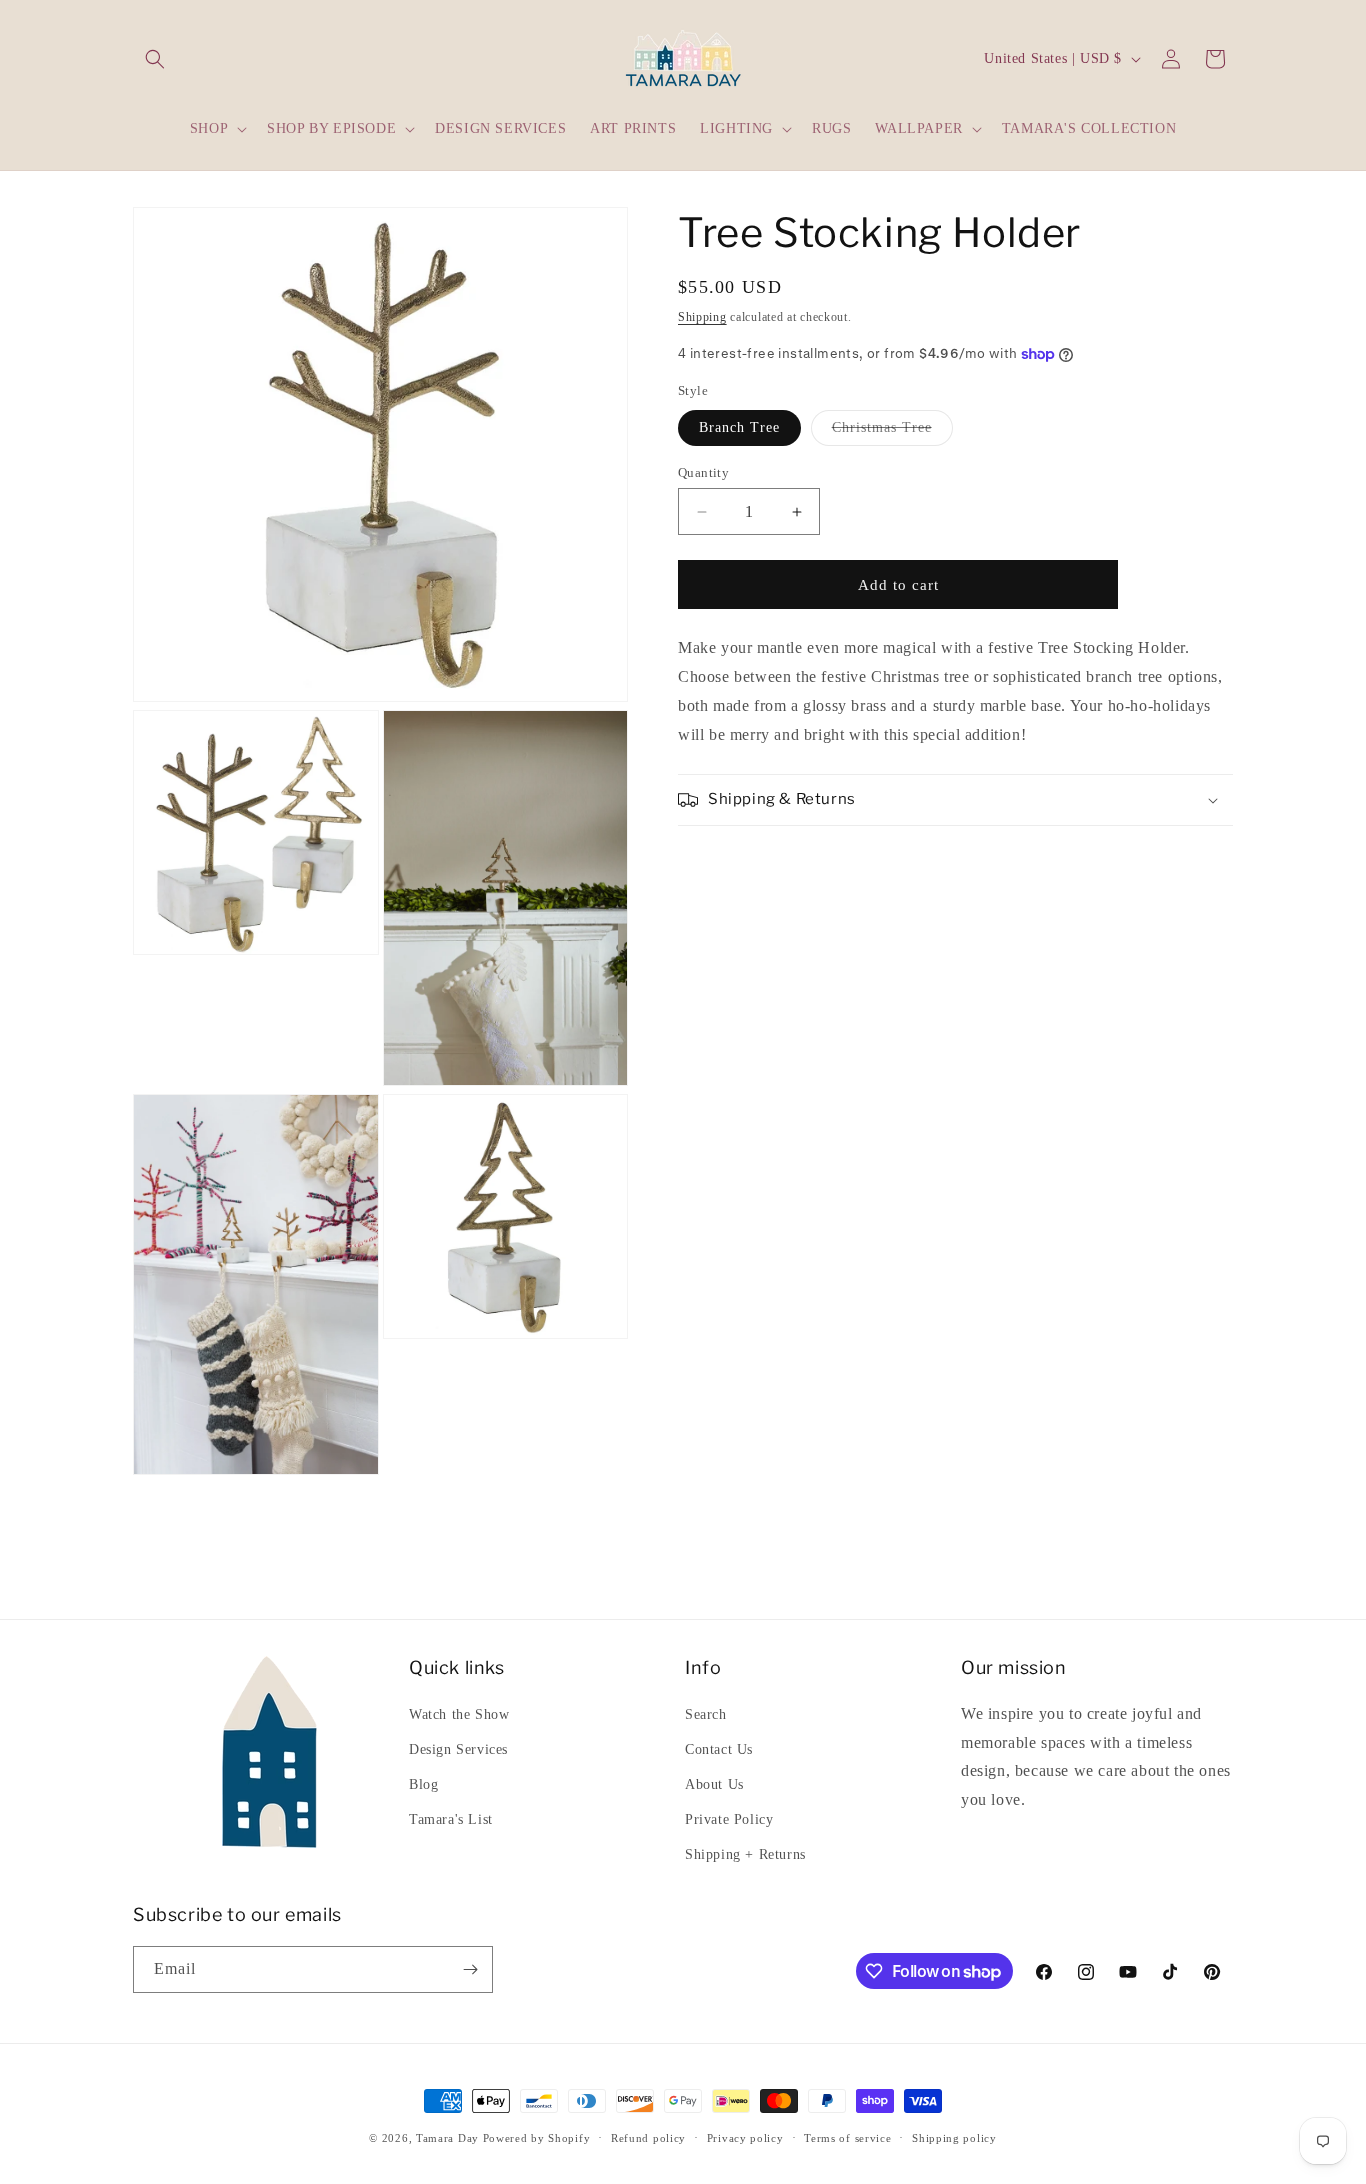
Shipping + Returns (745, 1854)
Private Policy (729, 1819)
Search (706, 1714)
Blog (423, 1784)
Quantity (703, 472)
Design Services (458, 1749)
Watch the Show (459, 1714)
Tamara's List (451, 1819)
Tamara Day (447, 2138)
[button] (155, 59)
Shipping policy (954, 2138)
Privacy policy (745, 2138)
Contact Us (719, 1749)
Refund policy (648, 2138)
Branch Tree (739, 427)
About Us (714, 1784)
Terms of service (847, 2138)
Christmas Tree (892, 432)
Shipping (702, 317)
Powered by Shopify (537, 2138)
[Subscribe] (470, 1969)
